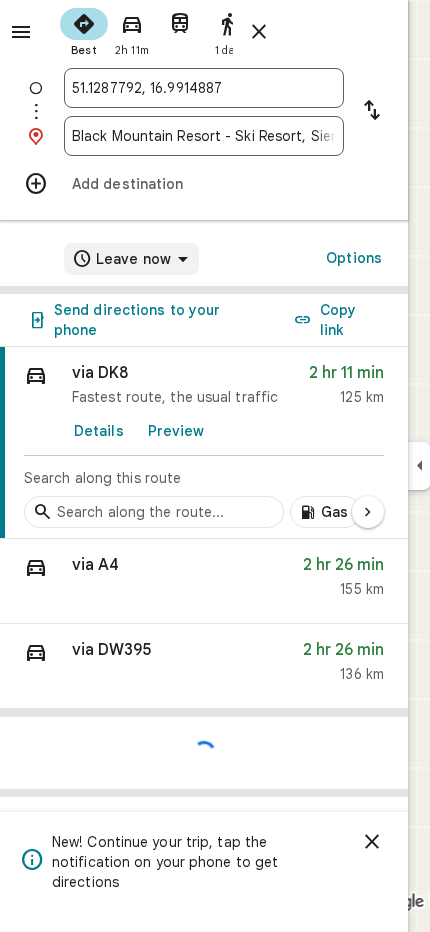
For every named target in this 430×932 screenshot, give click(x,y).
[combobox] (204, 88)
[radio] (84, 30)
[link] (204, 443)
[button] (204, 581)
